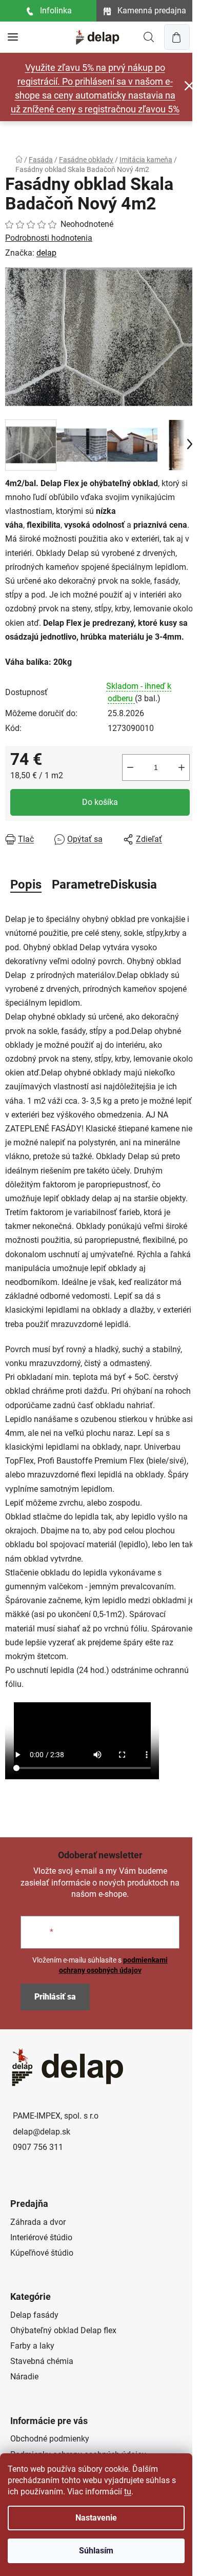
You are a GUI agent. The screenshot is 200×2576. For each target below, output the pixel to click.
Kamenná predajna (152, 11)
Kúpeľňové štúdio (42, 2253)
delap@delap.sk (42, 2132)
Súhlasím (96, 2551)
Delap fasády (34, 2315)
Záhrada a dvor (38, 2222)
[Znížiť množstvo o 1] (130, 767)
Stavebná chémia (42, 2361)
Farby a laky (32, 2346)
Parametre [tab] (81, 885)
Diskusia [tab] (134, 885)
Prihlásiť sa (55, 1997)
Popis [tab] (26, 885)
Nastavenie (96, 2518)
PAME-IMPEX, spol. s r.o (56, 2116)
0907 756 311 (38, 2147)
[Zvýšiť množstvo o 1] (182, 767)
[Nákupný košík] (177, 37)
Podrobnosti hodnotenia (49, 238)
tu (128, 2492)
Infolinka (56, 11)
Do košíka (100, 802)
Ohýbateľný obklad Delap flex (63, 2330)
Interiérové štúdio (41, 2237)
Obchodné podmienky (50, 2439)
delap (46, 253)
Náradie (24, 2377)
